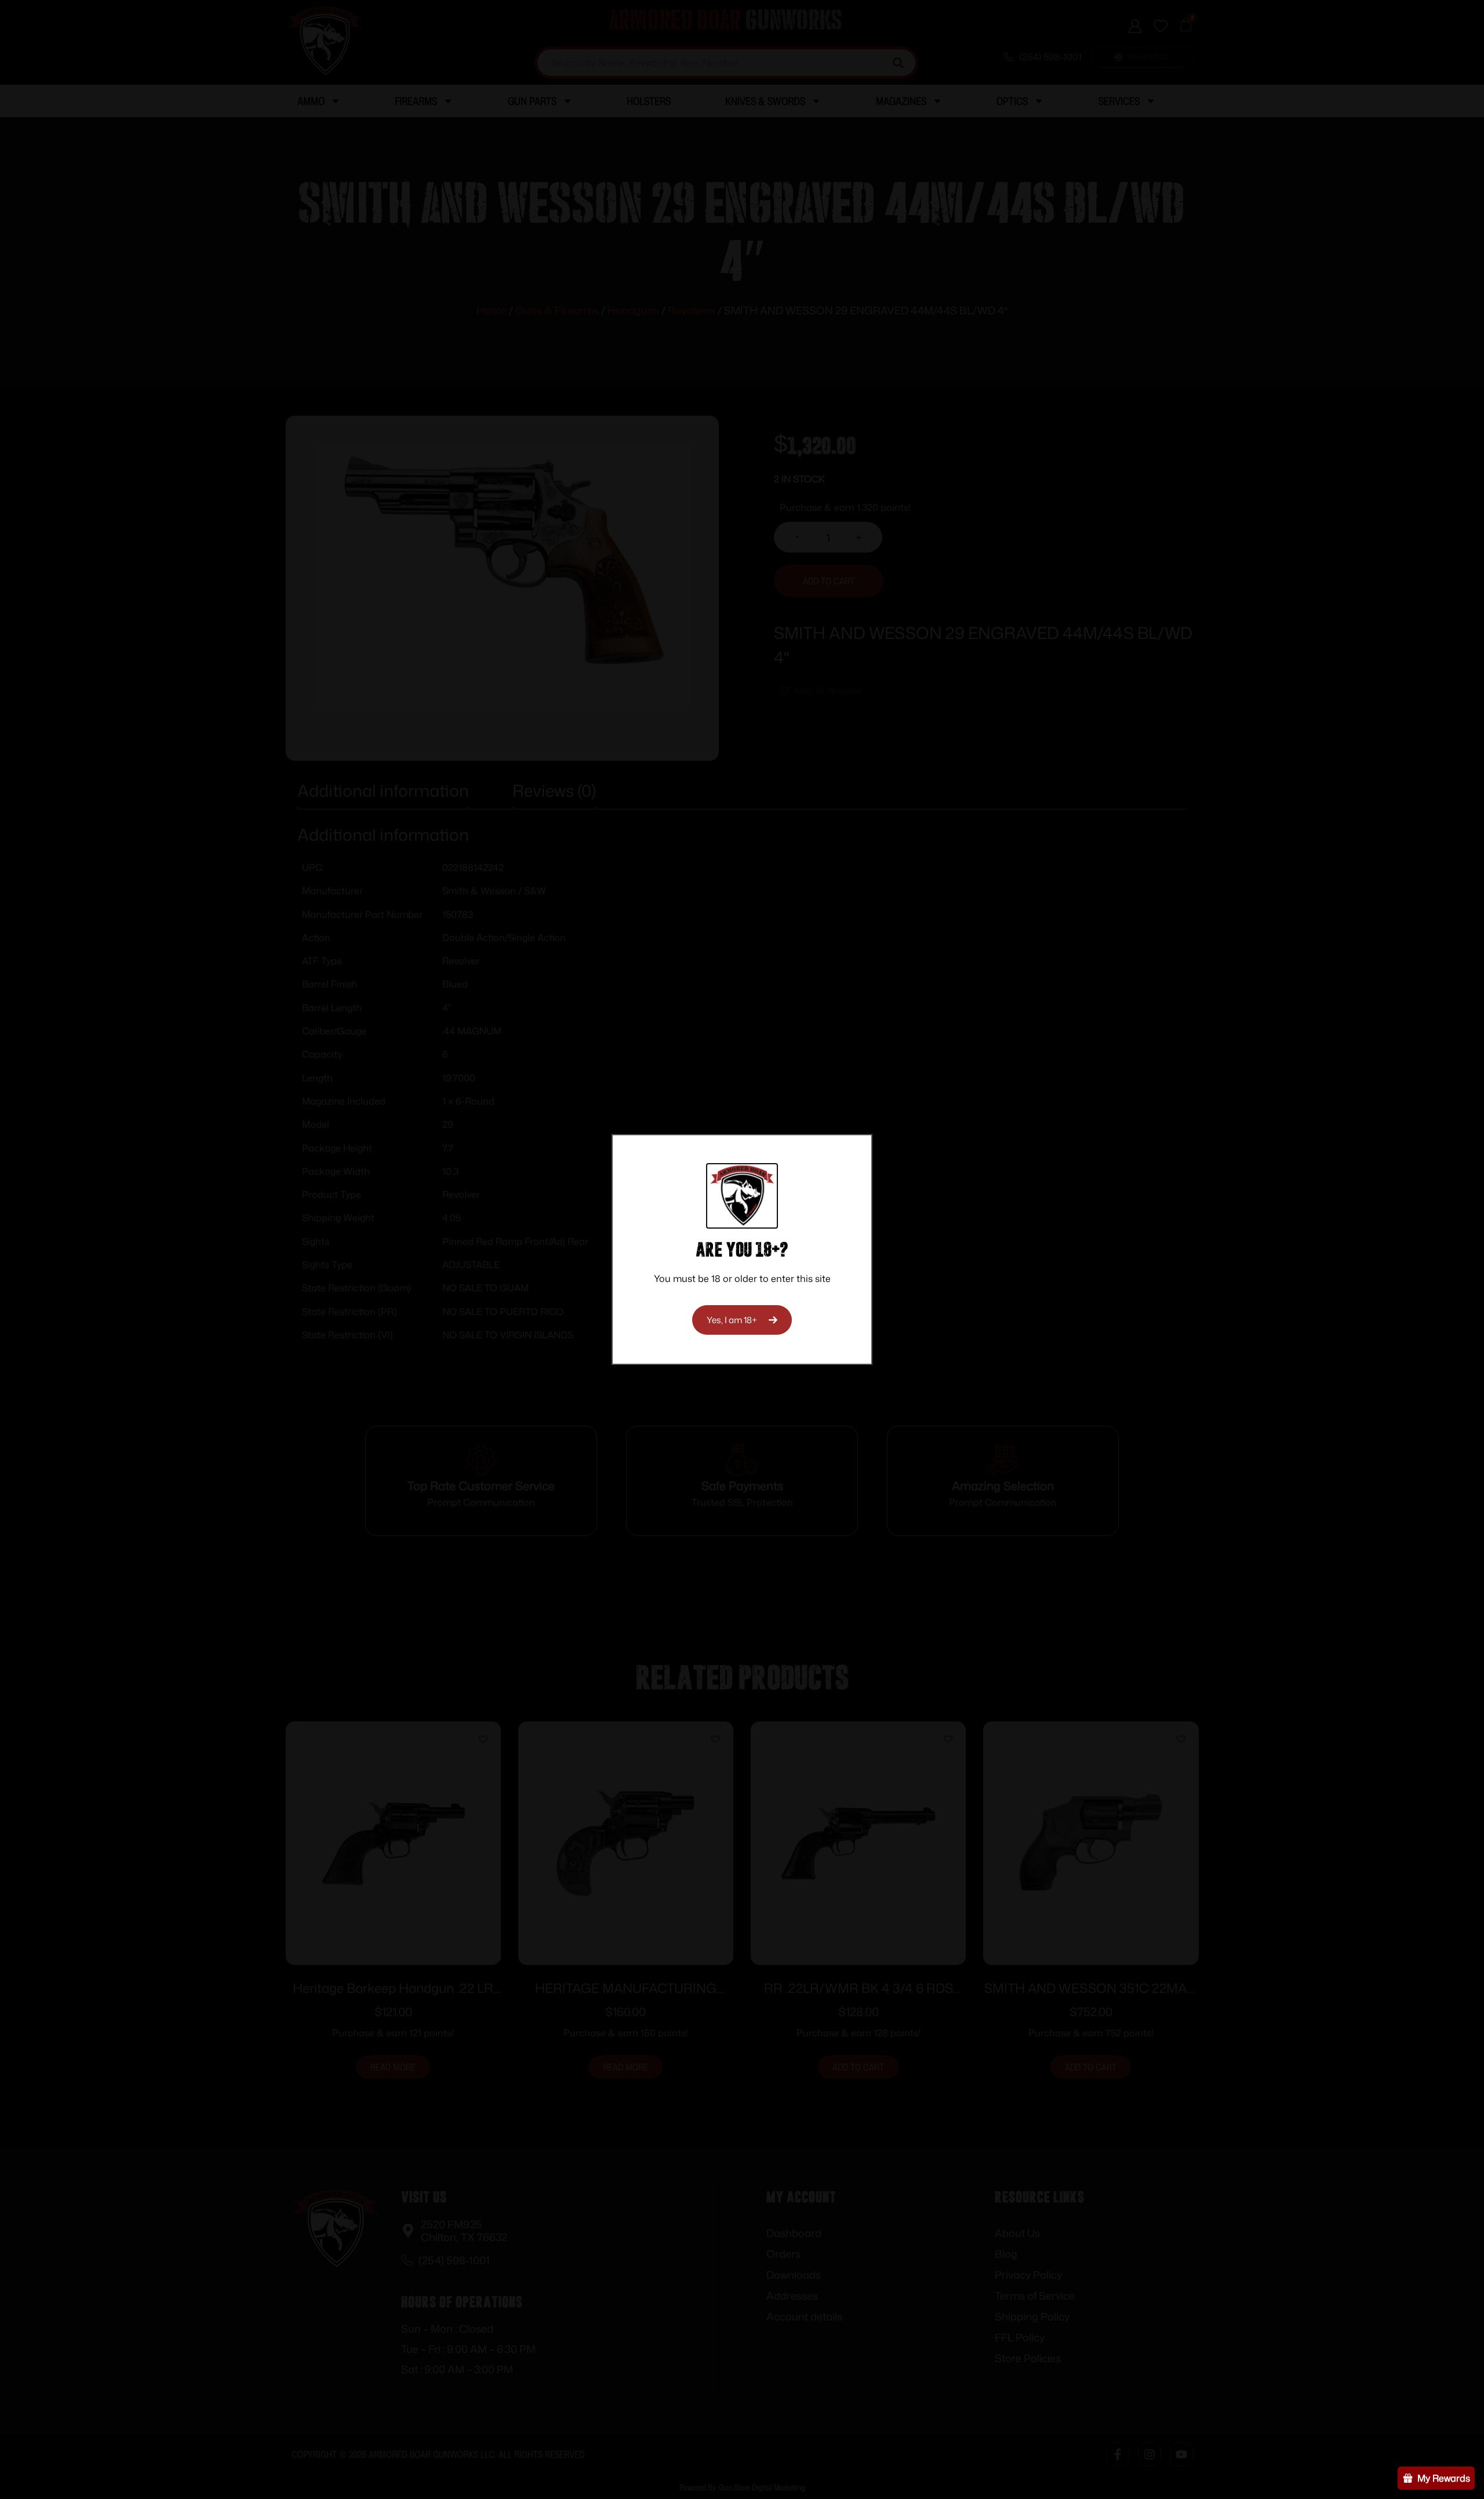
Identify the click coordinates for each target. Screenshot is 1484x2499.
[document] (742, 1249)
